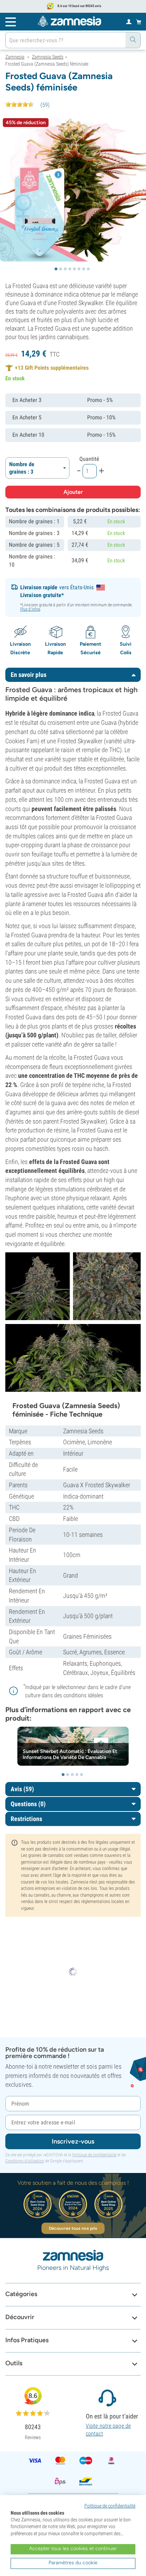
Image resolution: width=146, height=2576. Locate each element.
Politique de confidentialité (94, 2155)
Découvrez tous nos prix (73, 2228)
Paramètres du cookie (73, 2563)
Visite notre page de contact (108, 2430)
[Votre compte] (129, 21)
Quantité (89, 459)
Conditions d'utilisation (25, 2161)
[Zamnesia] (69, 21)
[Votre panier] (139, 22)
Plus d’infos (30, 609)
